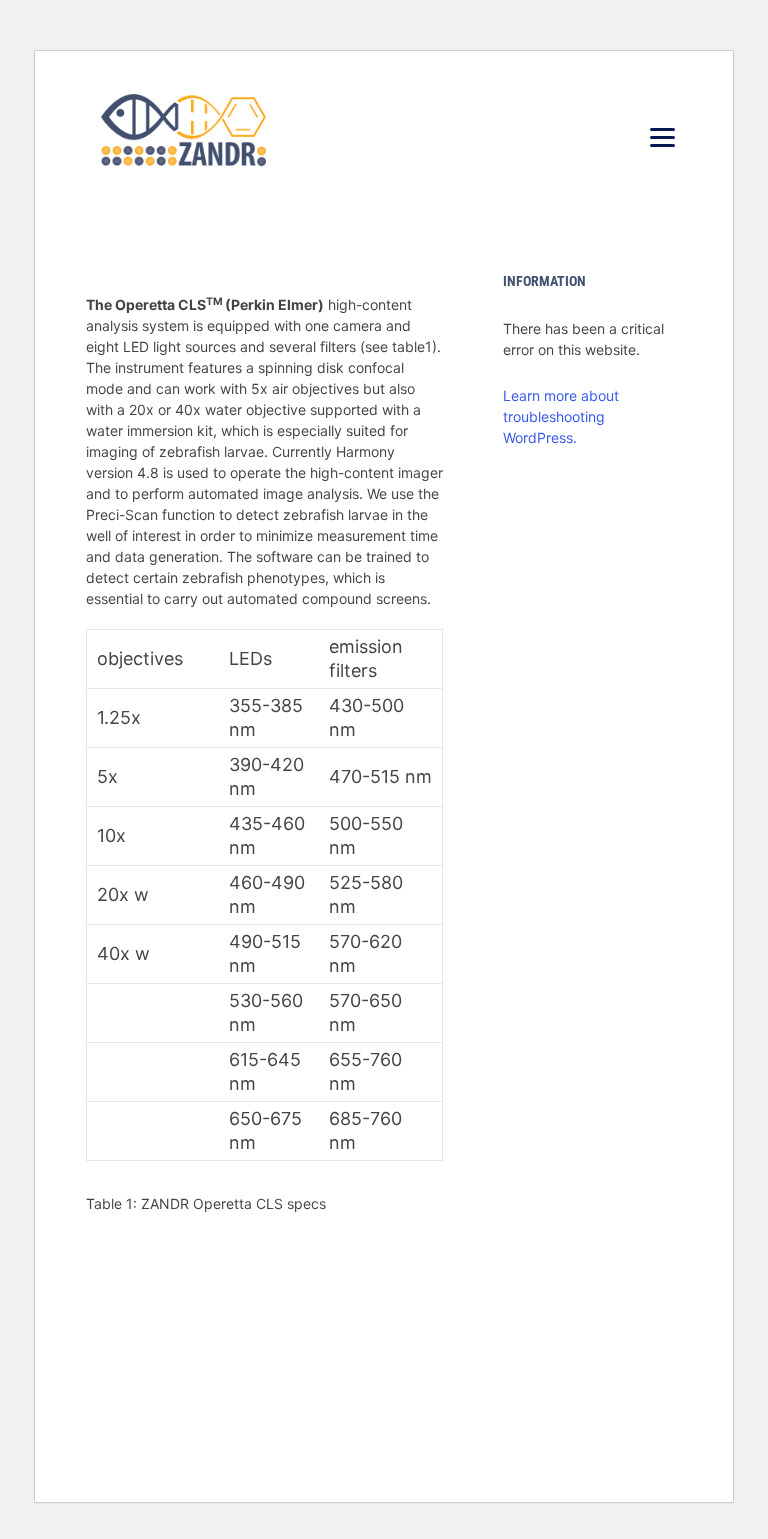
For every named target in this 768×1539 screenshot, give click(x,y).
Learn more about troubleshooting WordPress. (561, 416)
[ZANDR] (183, 134)
